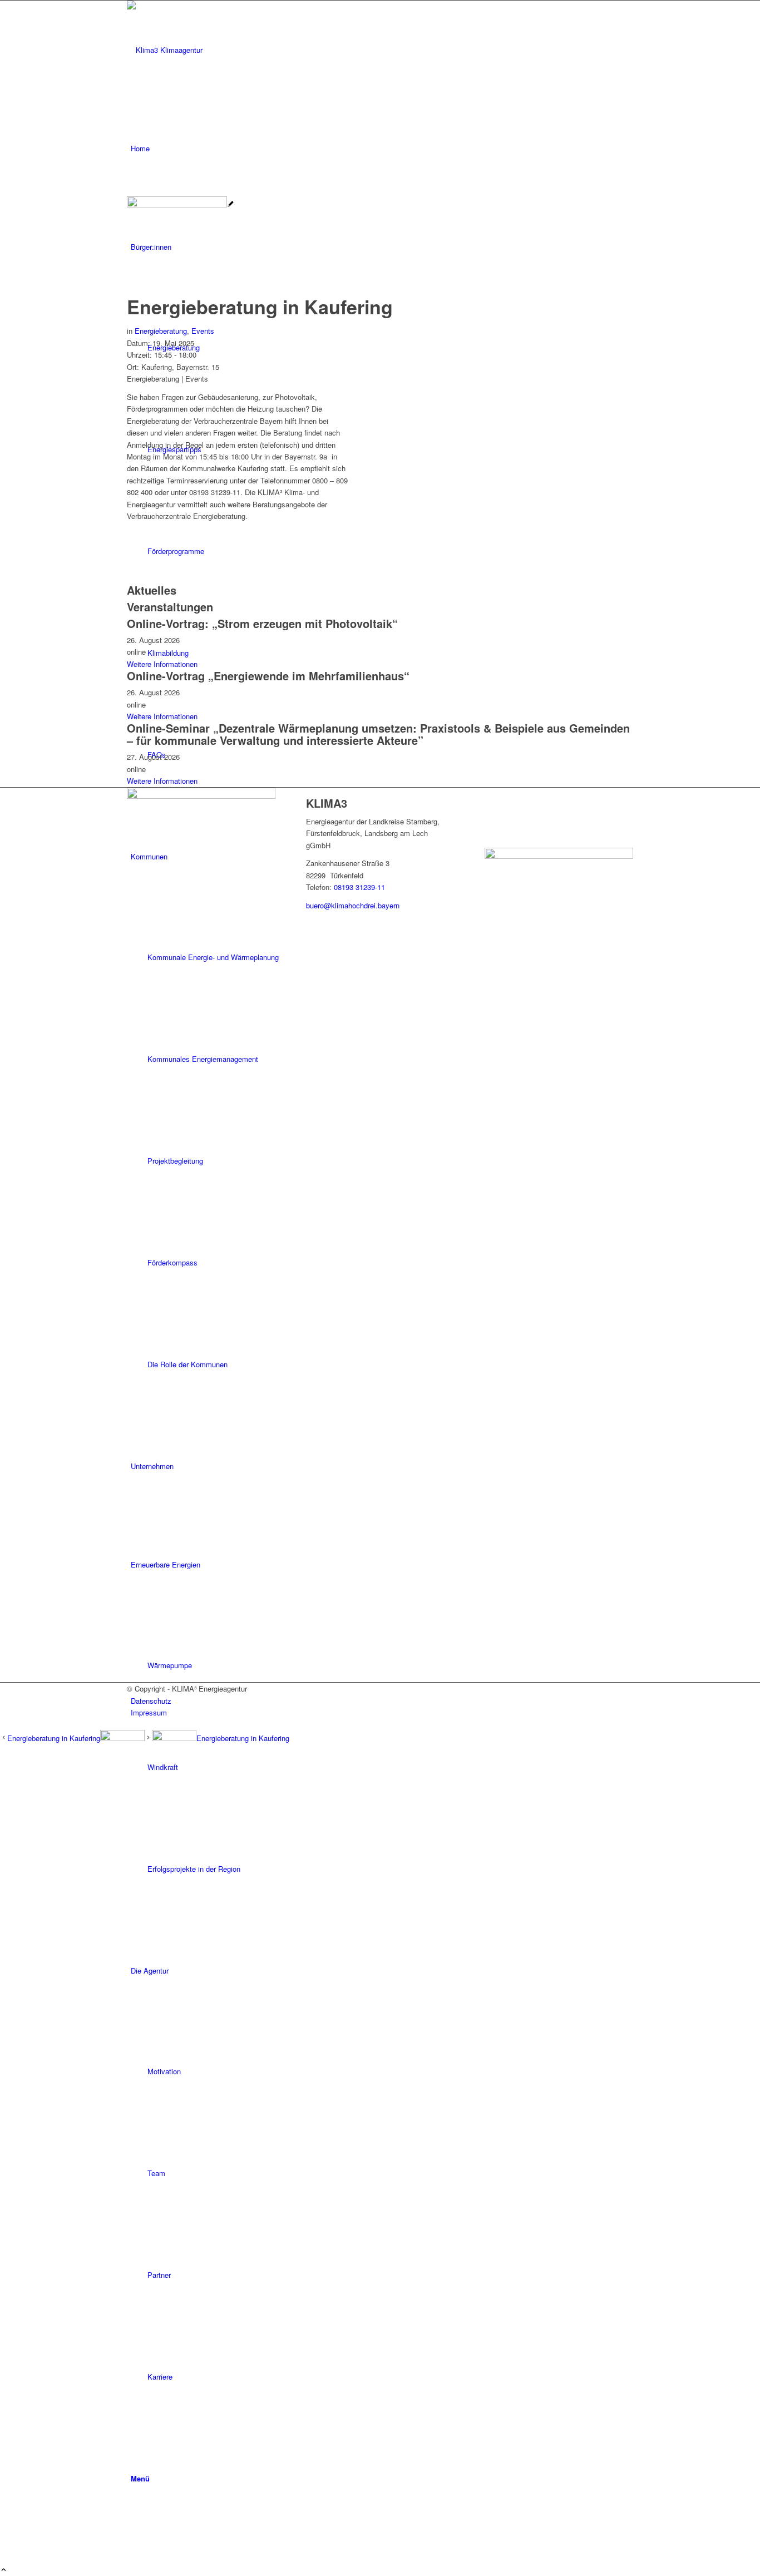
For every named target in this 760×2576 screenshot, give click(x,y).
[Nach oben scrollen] (4, 2570)
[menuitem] (382, 148)
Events (203, 331)
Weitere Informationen (162, 664)
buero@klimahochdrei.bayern (353, 905)
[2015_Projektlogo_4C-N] (181, 204)
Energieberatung (161, 331)
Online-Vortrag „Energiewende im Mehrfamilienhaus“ (268, 676)
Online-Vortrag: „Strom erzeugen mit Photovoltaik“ (262, 623)
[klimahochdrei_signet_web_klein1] (210, 50)
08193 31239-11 (359, 887)
